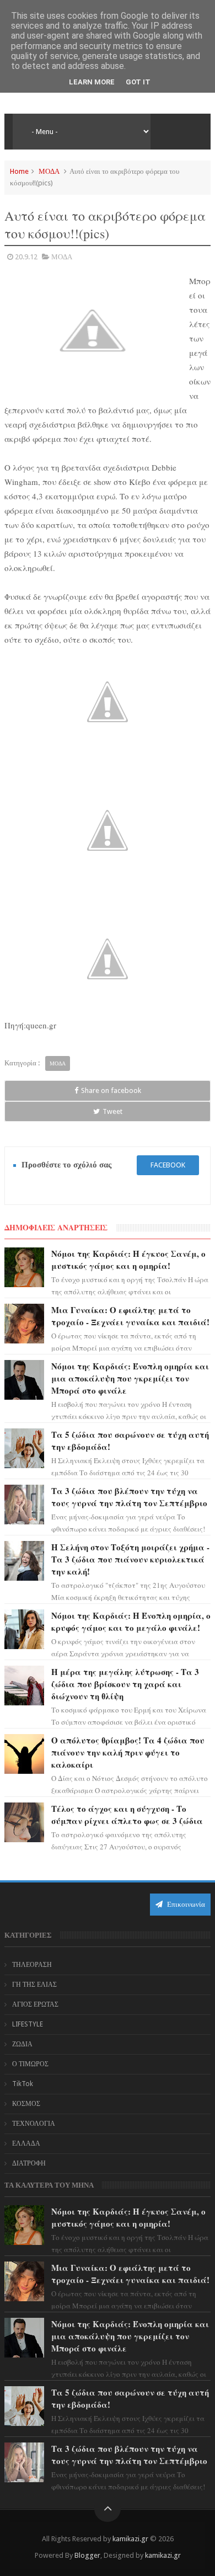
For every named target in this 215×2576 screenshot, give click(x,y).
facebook (168, 1165)
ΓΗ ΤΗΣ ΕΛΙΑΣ (34, 1985)
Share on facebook (111, 1090)
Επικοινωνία (185, 1904)
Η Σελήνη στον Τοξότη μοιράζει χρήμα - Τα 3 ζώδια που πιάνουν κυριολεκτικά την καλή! (130, 1559)
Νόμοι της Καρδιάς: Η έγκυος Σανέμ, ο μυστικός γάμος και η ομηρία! (128, 1260)
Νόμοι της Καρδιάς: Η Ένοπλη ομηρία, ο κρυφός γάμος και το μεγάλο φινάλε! (131, 1622)
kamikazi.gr (130, 2539)
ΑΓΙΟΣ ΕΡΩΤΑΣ (35, 2004)
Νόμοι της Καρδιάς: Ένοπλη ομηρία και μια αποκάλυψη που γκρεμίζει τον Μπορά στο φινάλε (130, 1378)
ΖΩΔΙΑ (22, 2044)
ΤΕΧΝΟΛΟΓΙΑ (34, 2124)
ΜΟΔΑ (49, 171)
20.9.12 (26, 257)
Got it (138, 82)
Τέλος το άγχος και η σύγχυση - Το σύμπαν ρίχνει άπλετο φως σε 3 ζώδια (127, 1815)
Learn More (92, 82)
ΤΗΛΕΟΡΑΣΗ (32, 1965)
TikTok (23, 2084)
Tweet (112, 1111)
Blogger (87, 2555)
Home (19, 171)
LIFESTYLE (28, 2024)
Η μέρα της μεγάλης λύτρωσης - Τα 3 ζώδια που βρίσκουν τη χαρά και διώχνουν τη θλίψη (125, 1684)
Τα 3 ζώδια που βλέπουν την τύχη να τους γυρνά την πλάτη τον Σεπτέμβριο (129, 1497)
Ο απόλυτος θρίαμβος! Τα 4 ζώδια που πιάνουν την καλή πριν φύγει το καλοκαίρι (128, 1752)
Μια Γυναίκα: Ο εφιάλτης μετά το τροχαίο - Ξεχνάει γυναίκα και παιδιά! (130, 1316)
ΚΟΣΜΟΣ (26, 2104)
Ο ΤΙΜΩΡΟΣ (30, 2064)
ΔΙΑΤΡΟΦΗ (29, 2163)
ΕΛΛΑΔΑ (26, 2143)
